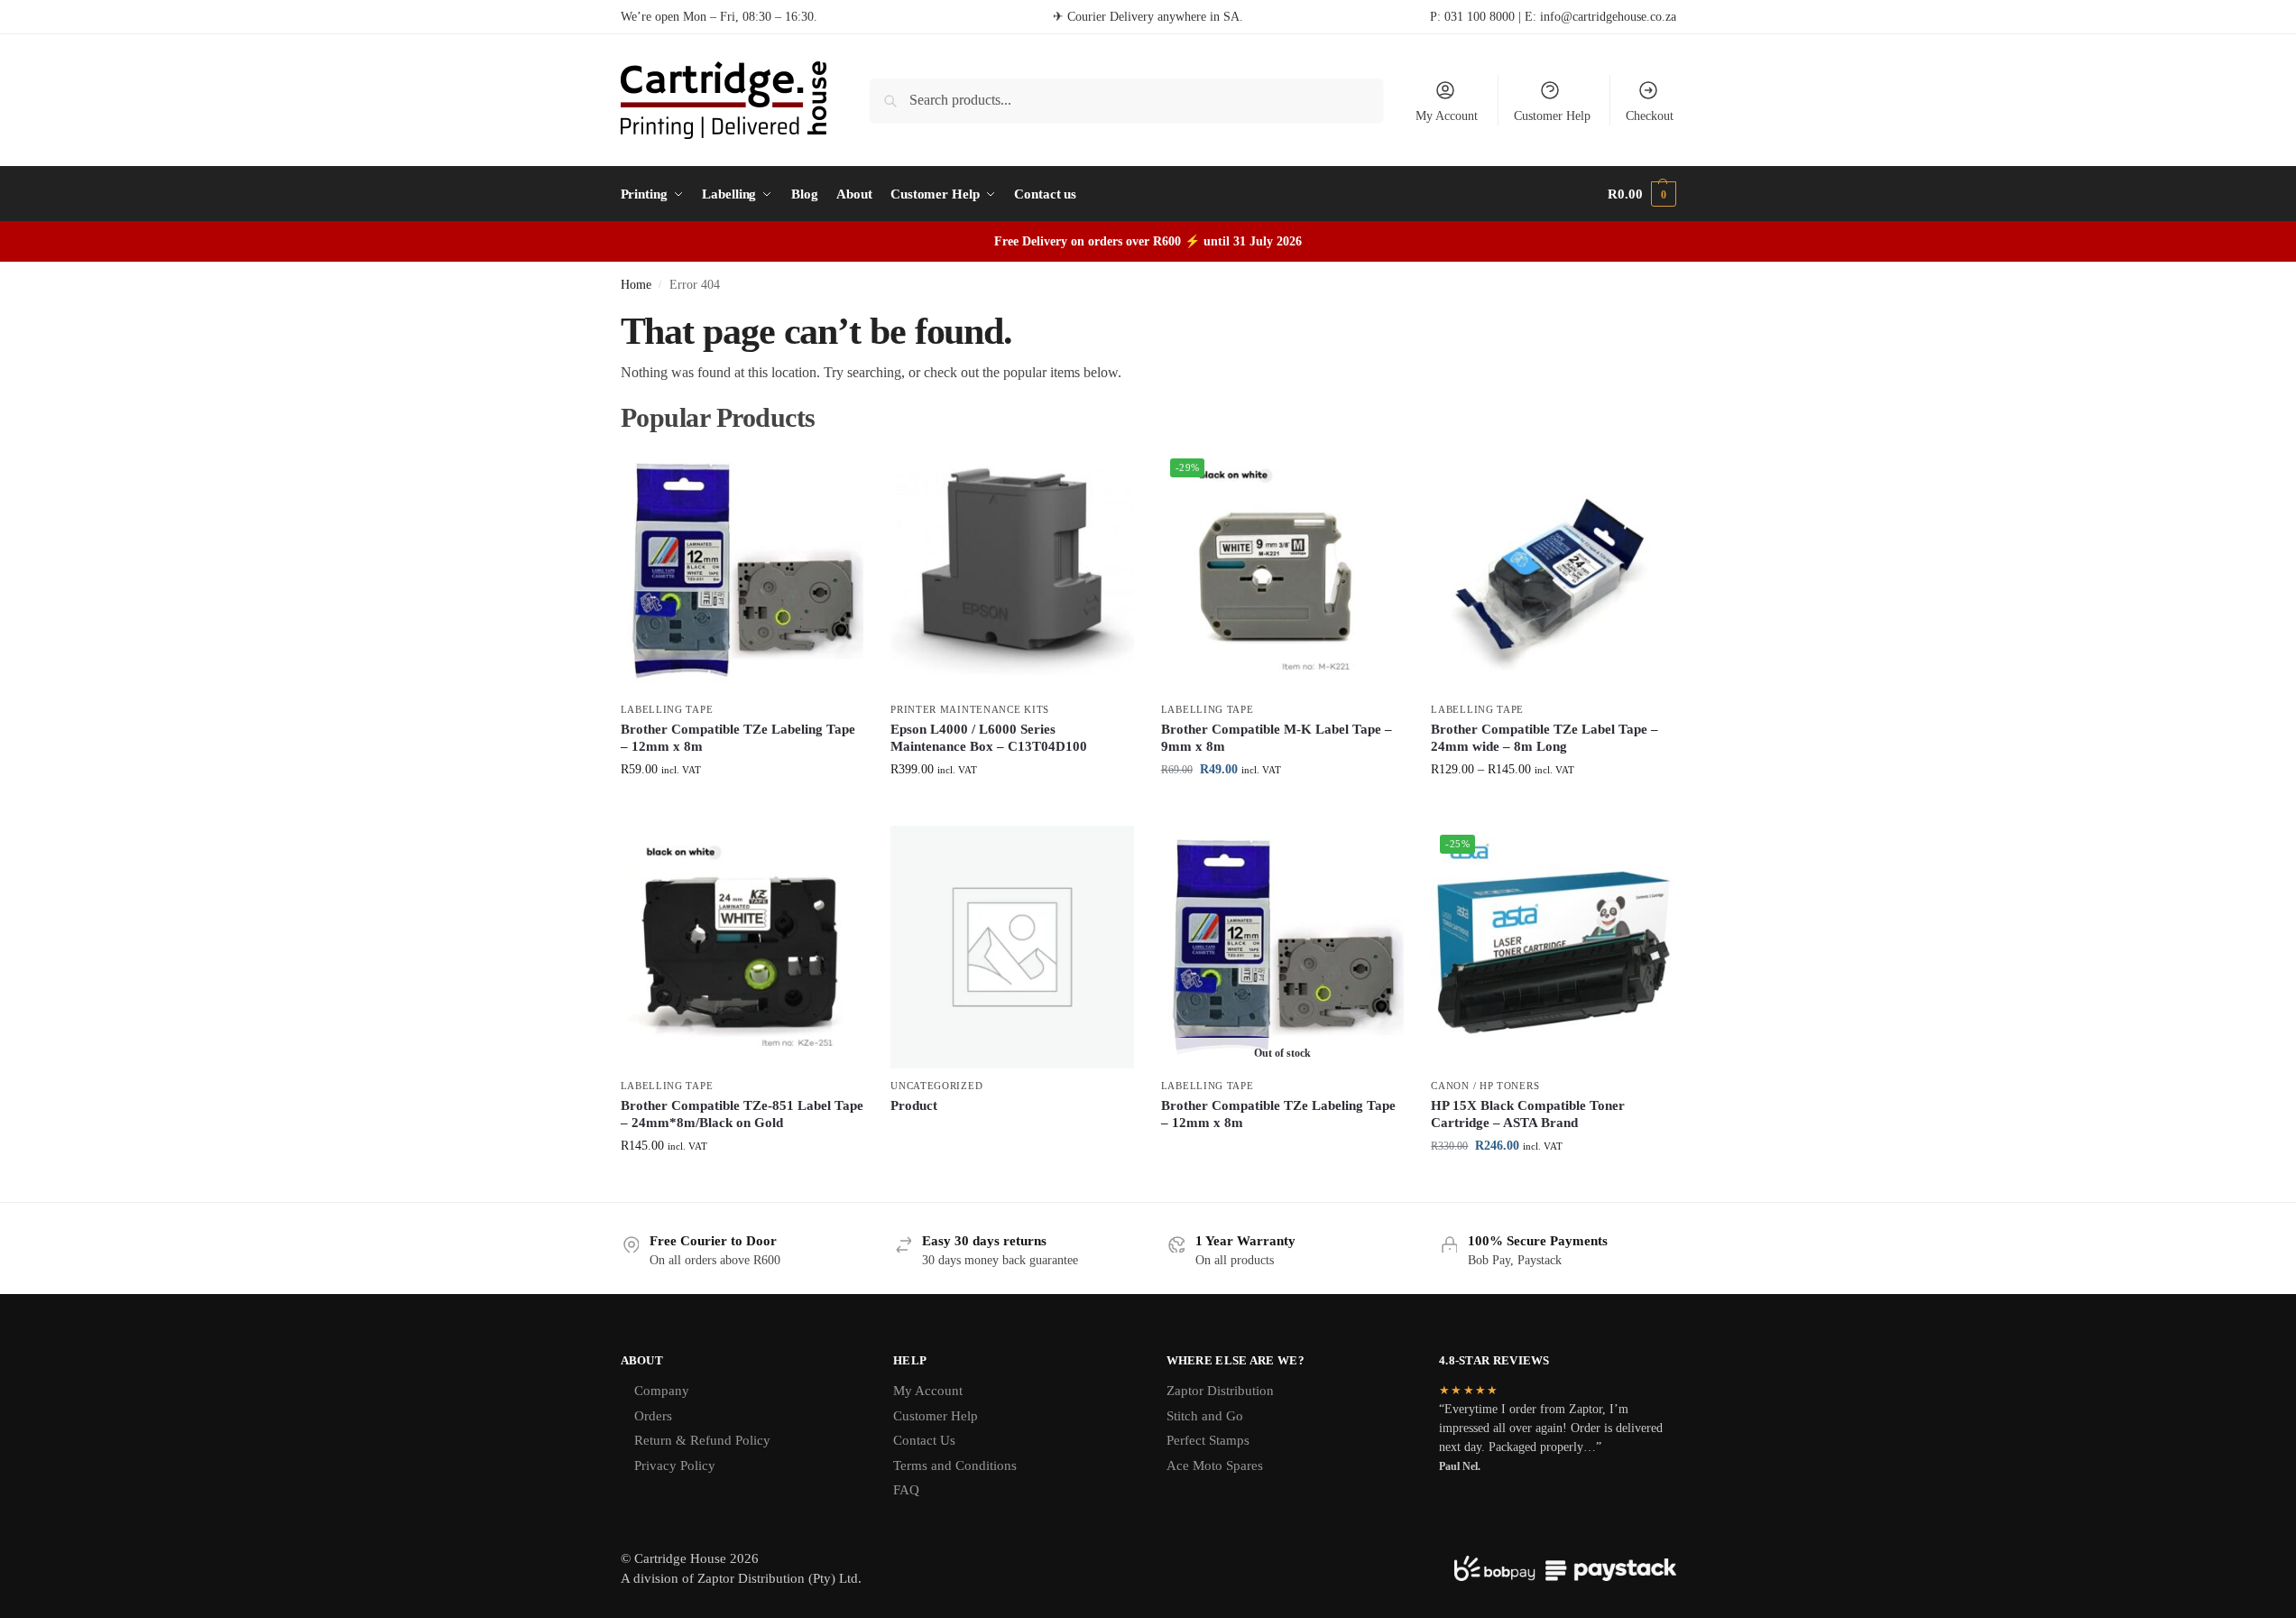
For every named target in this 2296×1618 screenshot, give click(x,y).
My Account (1447, 116)
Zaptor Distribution (1220, 1391)
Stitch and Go (1205, 1416)
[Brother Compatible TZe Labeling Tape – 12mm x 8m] (742, 571)
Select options (742, 807)
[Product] (1012, 948)
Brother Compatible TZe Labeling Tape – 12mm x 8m (738, 738)
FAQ (906, 1490)
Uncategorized (936, 1086)
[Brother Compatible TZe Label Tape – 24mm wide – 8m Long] (1553, 571)
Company (662, 1391)
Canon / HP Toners (1485, 1086)
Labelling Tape (667, 709)
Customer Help (1552, 116)
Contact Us (924, 1440)
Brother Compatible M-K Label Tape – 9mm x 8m (1277, 738)
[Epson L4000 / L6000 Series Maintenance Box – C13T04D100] (1012, 571)
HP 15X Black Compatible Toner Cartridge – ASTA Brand (1528, 1114)
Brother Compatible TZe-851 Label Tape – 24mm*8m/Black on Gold (742, 1114)
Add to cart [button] (1012, 807)
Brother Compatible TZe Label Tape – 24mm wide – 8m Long (1544, 738)
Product (914, 1105)
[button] (1641, 194)
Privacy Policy (675, 1465)
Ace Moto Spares (1215, 1465)
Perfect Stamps (1208, 1440)
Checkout (1650, 116)
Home (636, 285)
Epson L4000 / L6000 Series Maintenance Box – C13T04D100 (989, 738)
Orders (653, 1416)
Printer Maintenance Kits (970, 709)
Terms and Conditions (955, 1465)
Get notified (1282, 1154)
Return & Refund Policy (702, 1440)
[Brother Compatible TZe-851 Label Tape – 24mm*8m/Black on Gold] (742, 948)
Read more (1012, 1136)
